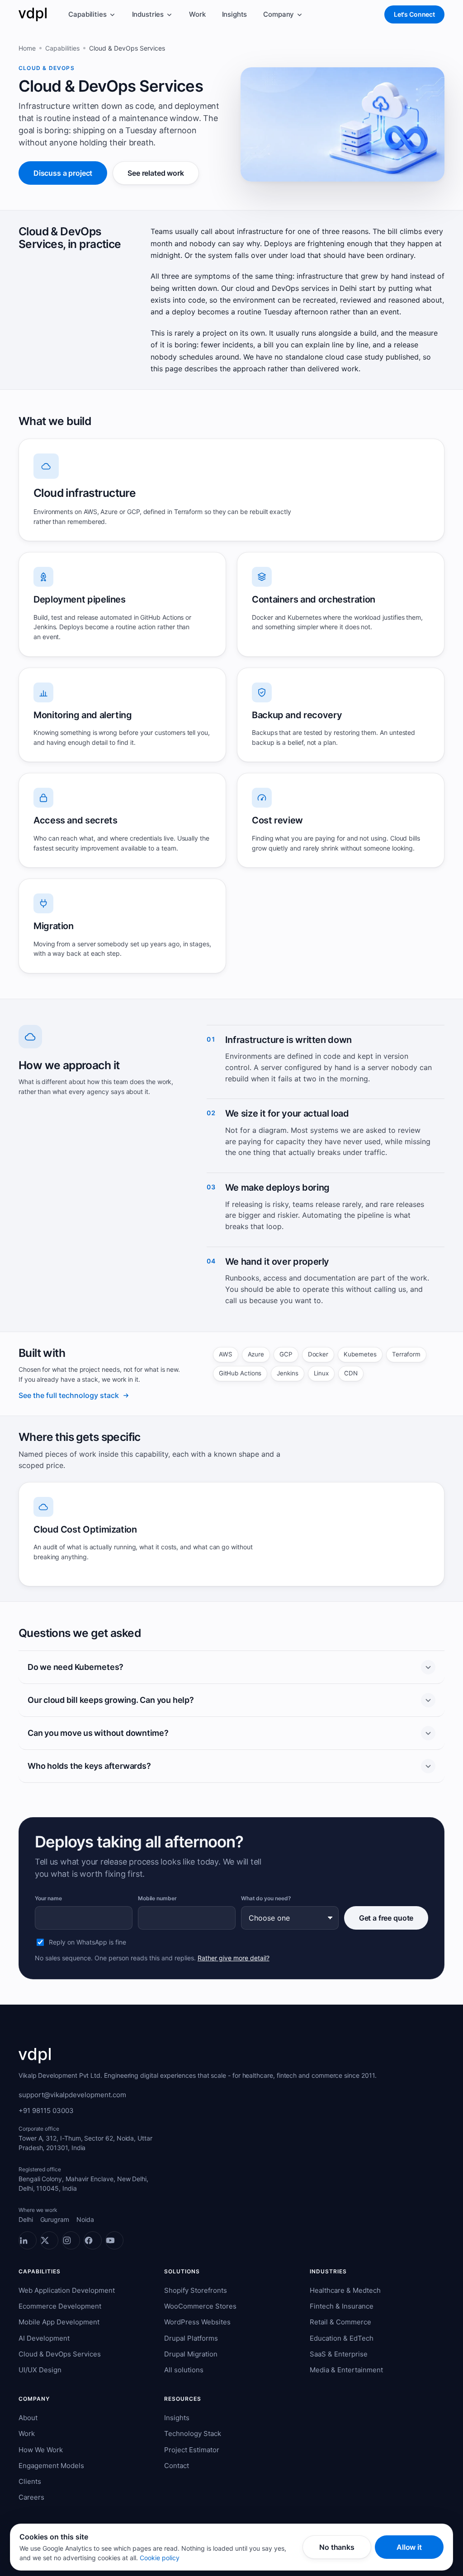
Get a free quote (386, 1918)
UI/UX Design (40, 2370)
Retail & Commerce (340, 2322)
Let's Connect (414, 14)
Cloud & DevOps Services (60, 2354)
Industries (148, 14)
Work (197, 14)
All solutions (184, 2370)
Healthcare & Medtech (345, 2290)
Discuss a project (63, 173)
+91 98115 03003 (46, 2111)
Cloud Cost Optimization (85, 1529)
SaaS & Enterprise (339, 2354)
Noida (85, 2219)
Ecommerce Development (60, 2306)
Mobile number (157, 1898)
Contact (177, 2466)
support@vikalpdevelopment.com (72, 2095)
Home (27, 48)
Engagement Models (51, 2466)
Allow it (409, 2547)
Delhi (26, 2219)
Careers (31, 2497)
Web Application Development (67, 2290)
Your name (48, 1898)
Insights (235, 14)
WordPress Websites (197, 2322)
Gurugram (55, 2219)
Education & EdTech (342, 2338)
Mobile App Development (59, 2322)
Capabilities (87, 14)
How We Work (41, 2450)
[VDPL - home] (33, 14)
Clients (30, 2481)
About (28, 2418)
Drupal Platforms (191, 2338)
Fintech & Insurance (342, 2306)
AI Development (44, 2338)
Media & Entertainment (346, 2370)
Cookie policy (160, 2558)
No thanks (337, 2547)
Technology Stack (193, 2433)
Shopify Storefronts (196, 2290)
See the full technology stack (69, 1395)
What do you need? (266, 1898)
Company (279, 14)
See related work (156, 173)
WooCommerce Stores (200, 2306)
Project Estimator (192, 2450)
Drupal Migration (191, 2354)
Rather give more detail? (234, 1958)
